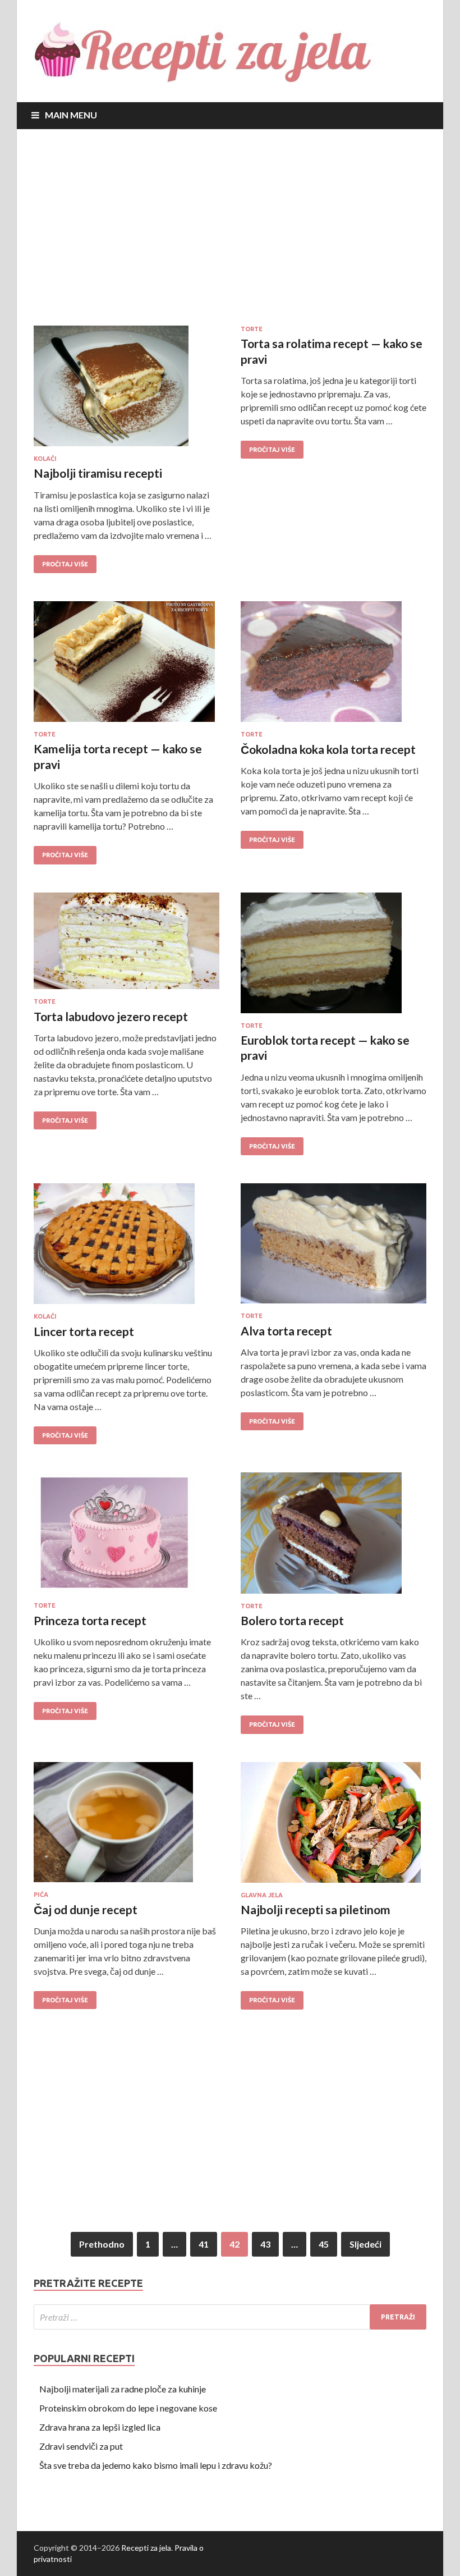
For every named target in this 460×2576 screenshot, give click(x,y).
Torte (252, 329)
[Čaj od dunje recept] (127, 1827)
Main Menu (71, 115)
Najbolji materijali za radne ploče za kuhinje (123, 2389)
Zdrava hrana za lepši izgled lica (100, 2427)
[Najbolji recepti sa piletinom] (334, 1827)
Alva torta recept (286, 1331)
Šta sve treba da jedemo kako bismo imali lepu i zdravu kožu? (156, 2465)
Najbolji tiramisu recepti (98, 473)
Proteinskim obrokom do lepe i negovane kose (128, 2408)
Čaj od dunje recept (86, 1909)
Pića (41, 1895)
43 (265, 2244)
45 (324, 2244)
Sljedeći (365, 2244)
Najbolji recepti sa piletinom (316, 1909)
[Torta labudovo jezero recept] (127, 946)
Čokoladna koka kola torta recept (328, 749)
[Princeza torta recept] (127, 1537)
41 (204, 2244)
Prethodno (102, 2244)
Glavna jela (262, 1895)
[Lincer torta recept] (127, 1248)
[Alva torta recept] (334, 1248)
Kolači (45, 459)
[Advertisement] (230, 230)
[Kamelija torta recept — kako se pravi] (127, 666)
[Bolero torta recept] (334, 1537)
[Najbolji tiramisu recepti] (127, 390)
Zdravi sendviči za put (81, 2446)
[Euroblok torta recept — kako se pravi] (334, 957)
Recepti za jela (146, 2548)
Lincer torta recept (84, 1331)
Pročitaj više (65, 564)
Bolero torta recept (292, 1620)
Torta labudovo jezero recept (111, 1016)
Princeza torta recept (90, 1620)
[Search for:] (230, 2317)
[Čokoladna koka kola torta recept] (334, 666)
